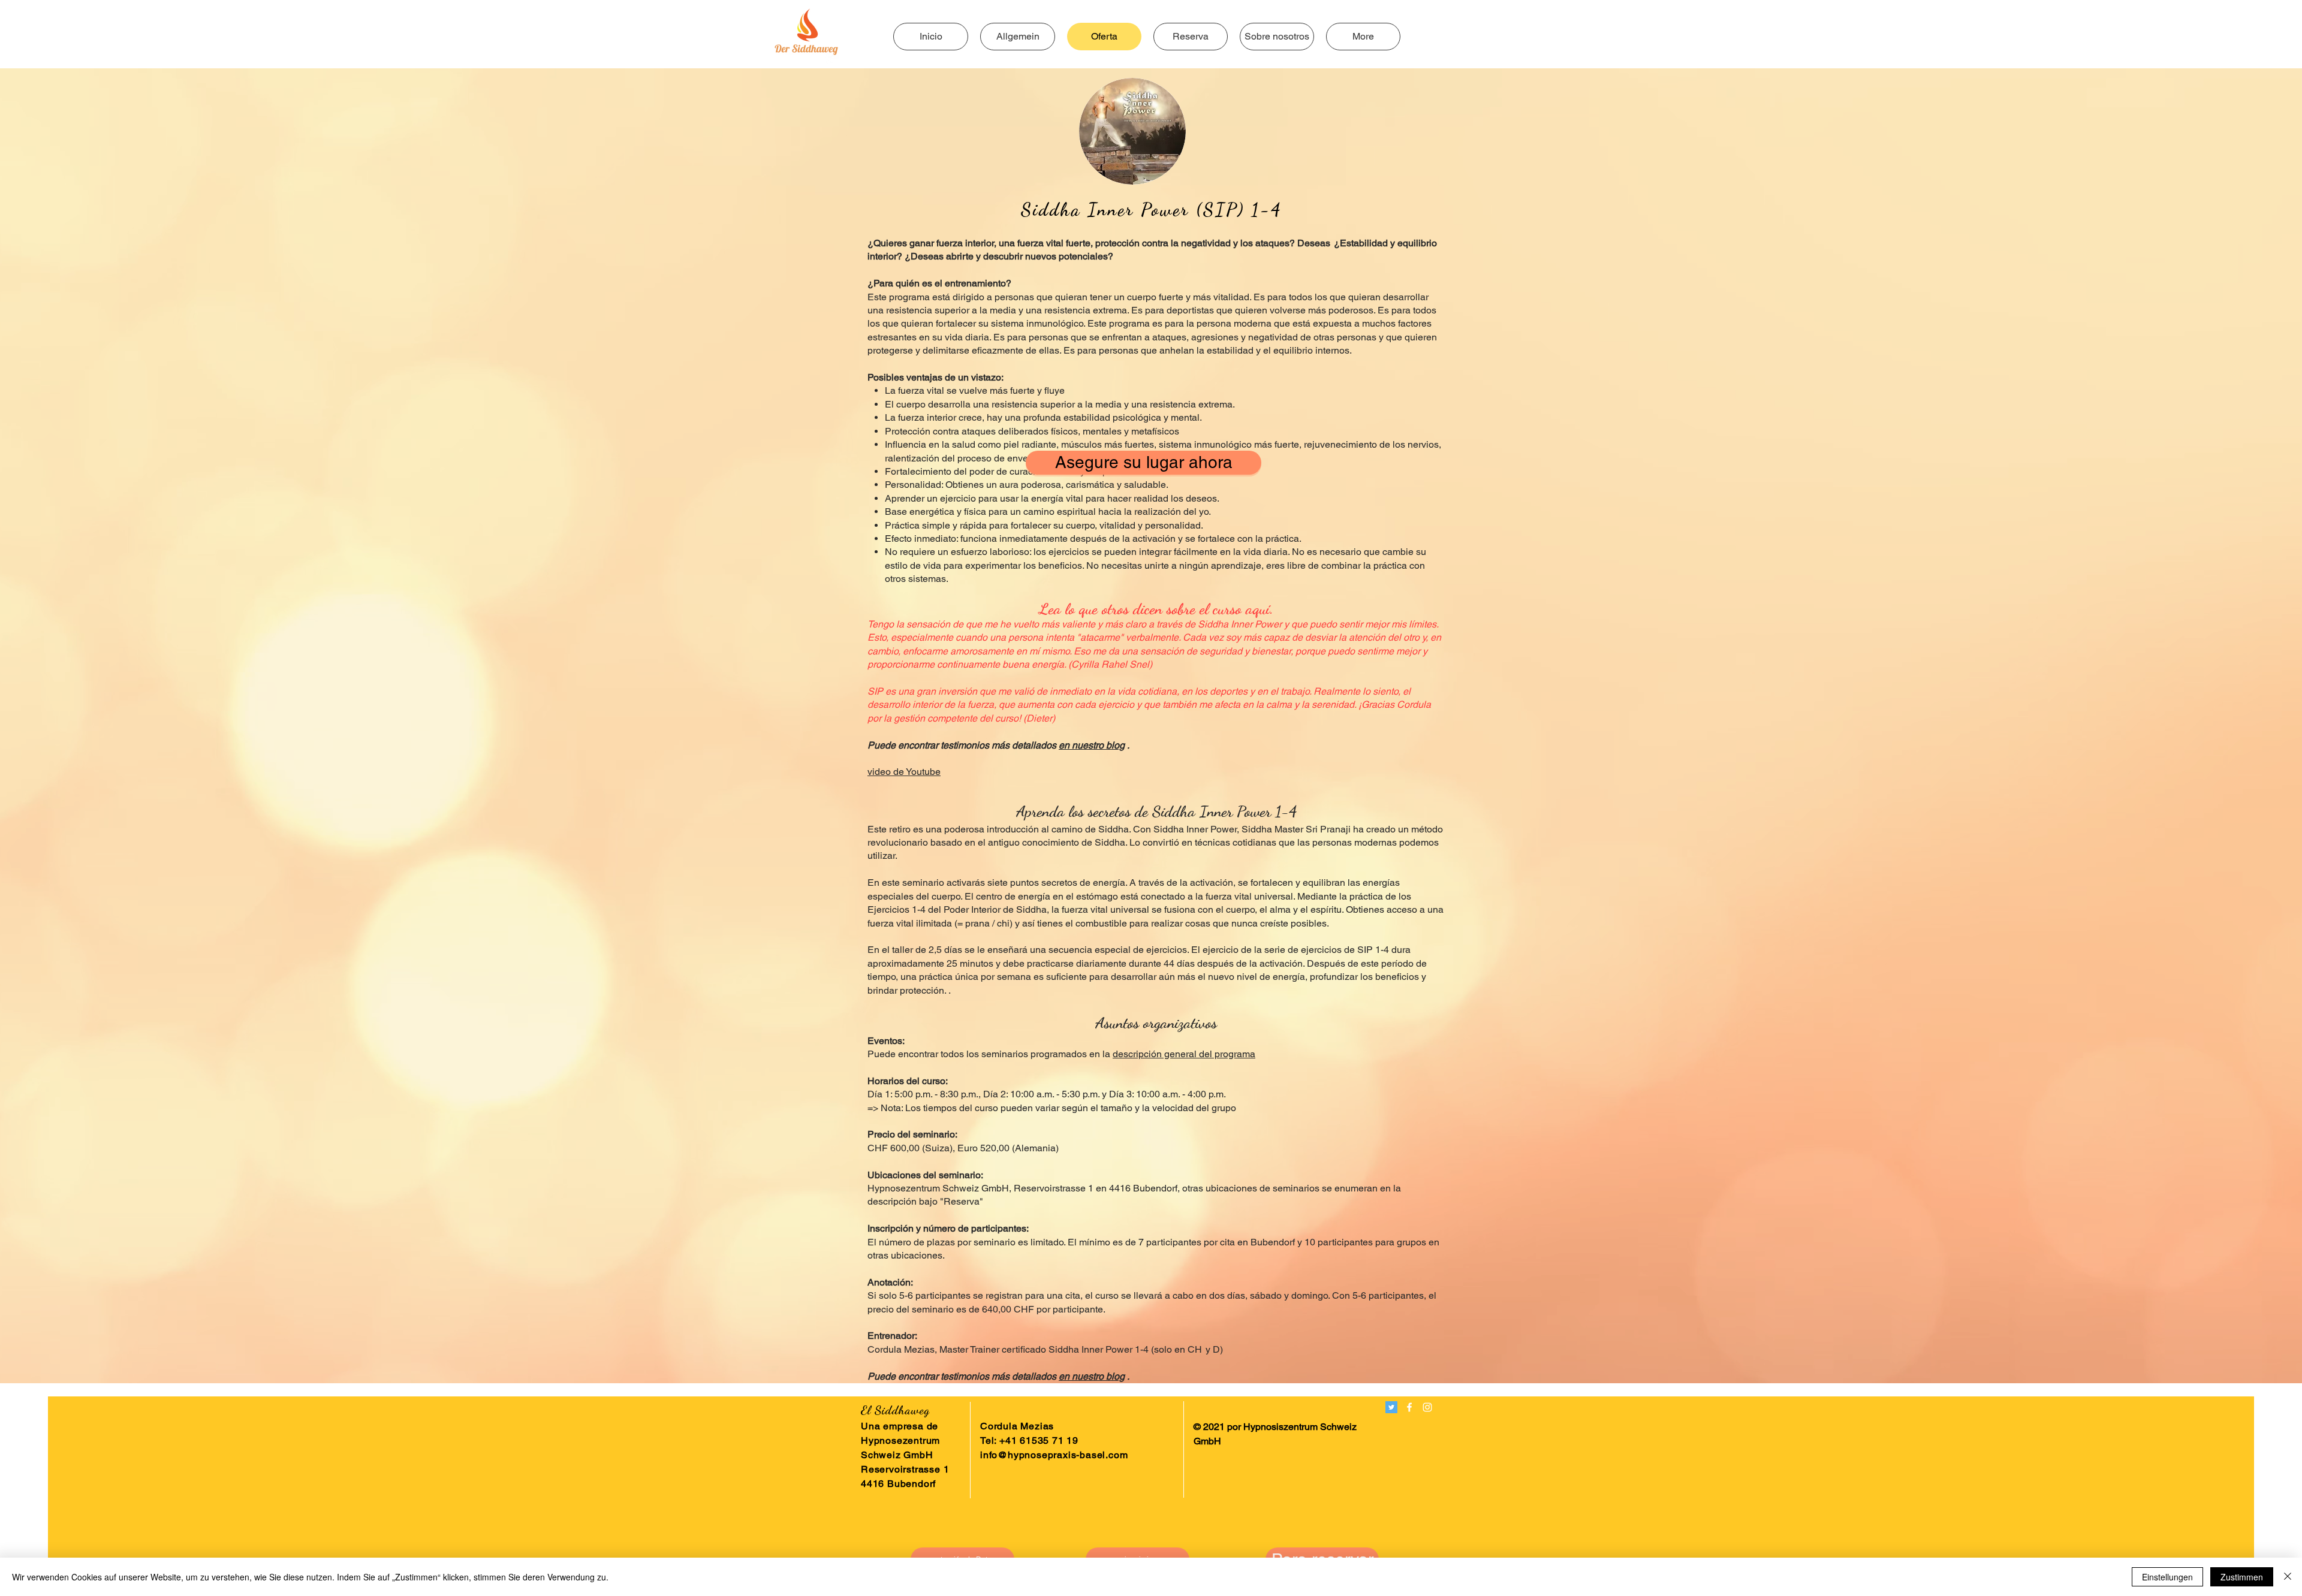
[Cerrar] (2288, 1577)
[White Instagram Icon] (1427, 1407)
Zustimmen (2242, 1577)
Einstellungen (2167, 1577)
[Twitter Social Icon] (1391, 1407)
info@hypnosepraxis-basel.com (1054, 1455)
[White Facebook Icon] (1409, 1407)
